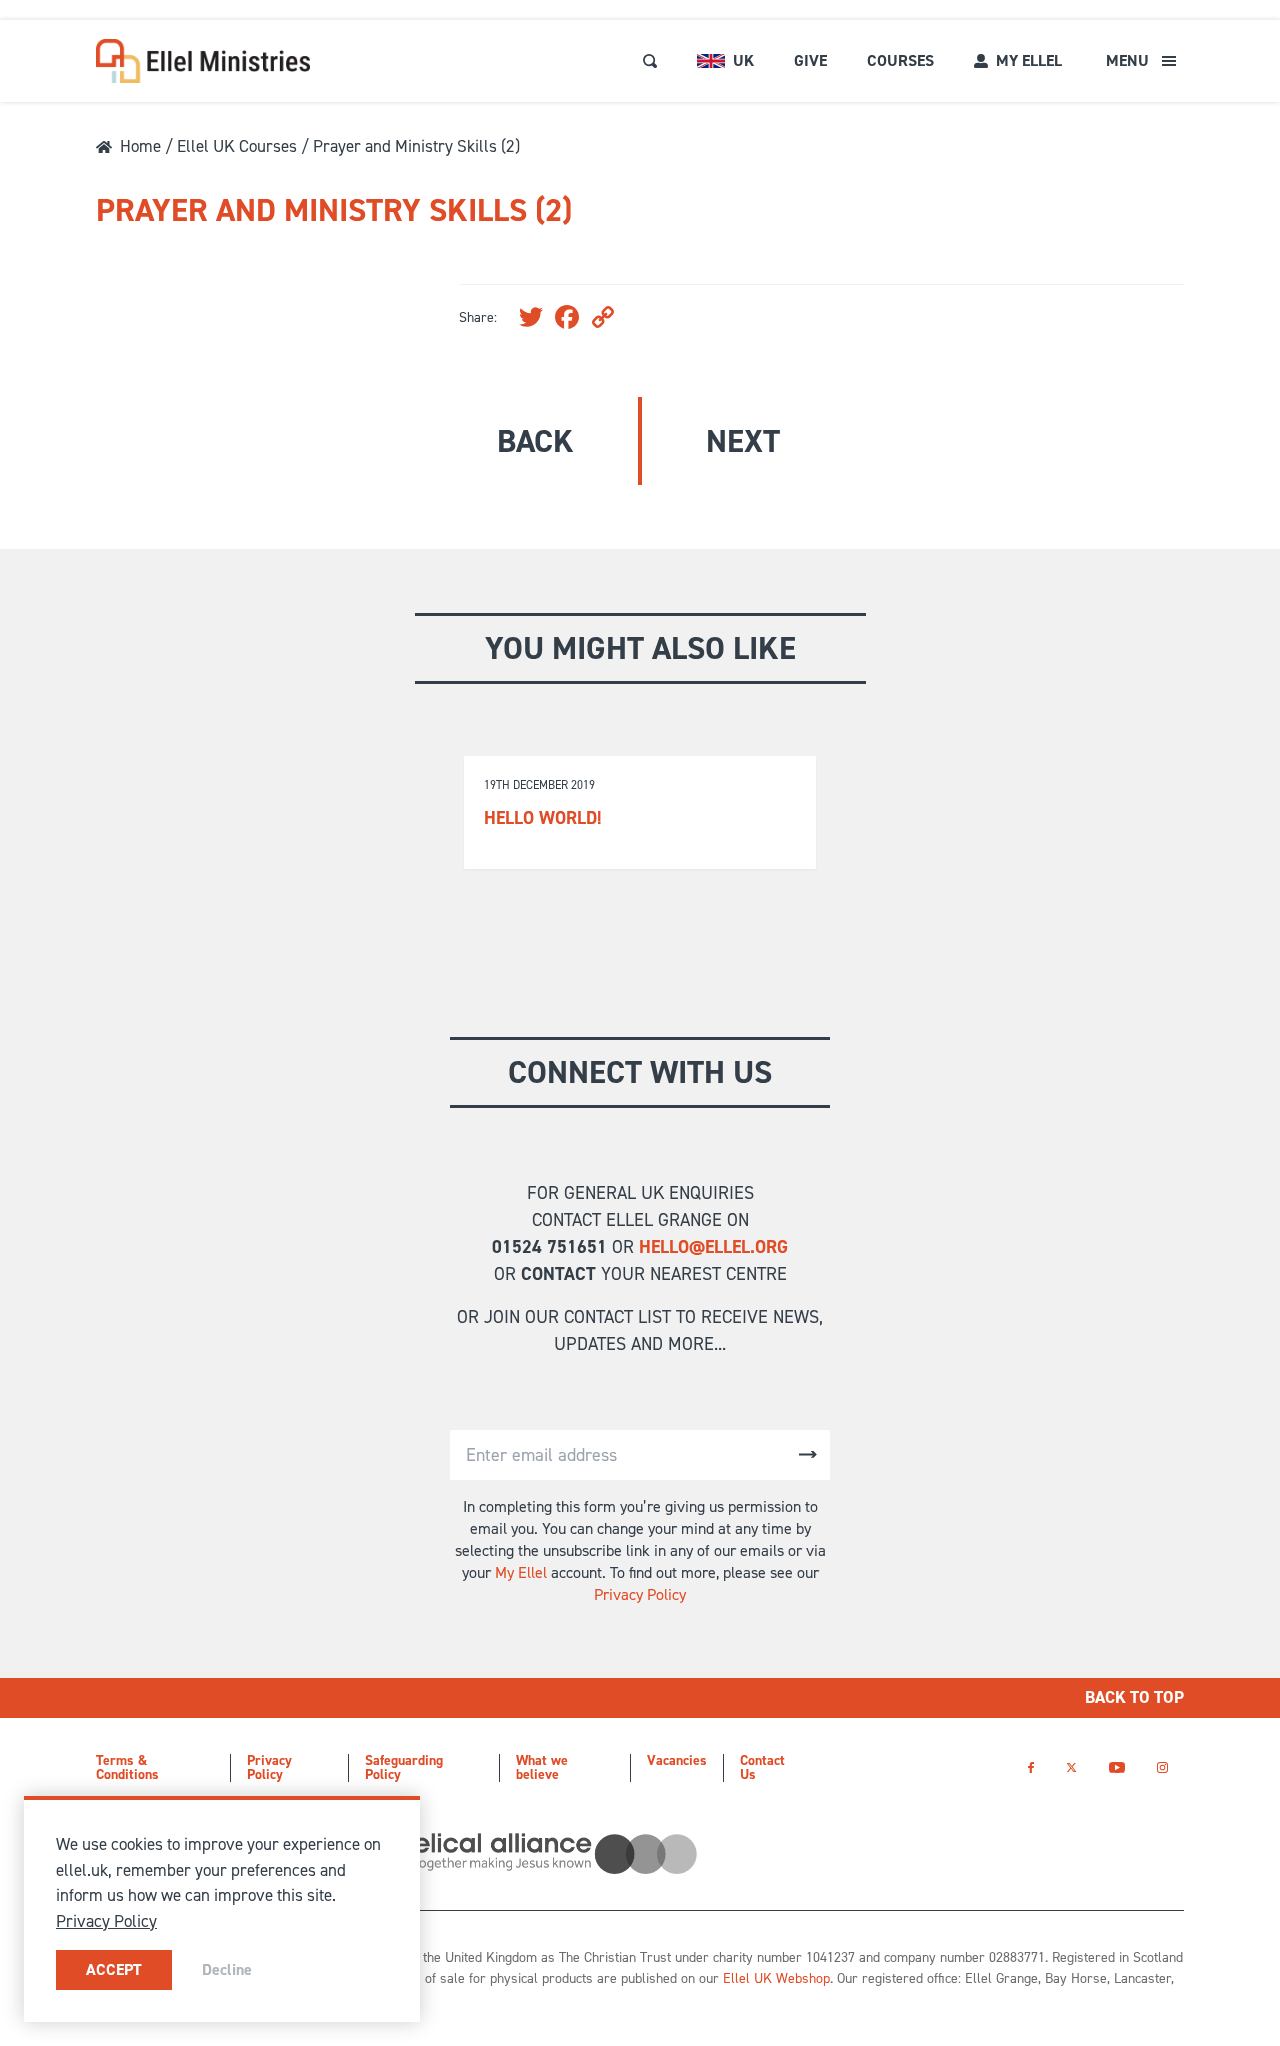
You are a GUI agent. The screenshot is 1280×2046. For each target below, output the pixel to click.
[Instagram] (1162, 1767)
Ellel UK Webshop (776, 1978)
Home (140, 146)
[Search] (650, 61)
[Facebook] (1031, 1767)
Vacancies (677, 1760)
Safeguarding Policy (404, 1767)
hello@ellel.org (713, 1247)
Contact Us (762, 1767)
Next (743, 441)
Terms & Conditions (127, 1767)
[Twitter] (1071, 1767)
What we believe (542, 1767)
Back (535, 441)
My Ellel (521, 1572)
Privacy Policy (640, 1594)
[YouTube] (1116, 1767)
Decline (227, 1969)
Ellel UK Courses (237, 146)
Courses (900, 60)
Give (810, 60)
